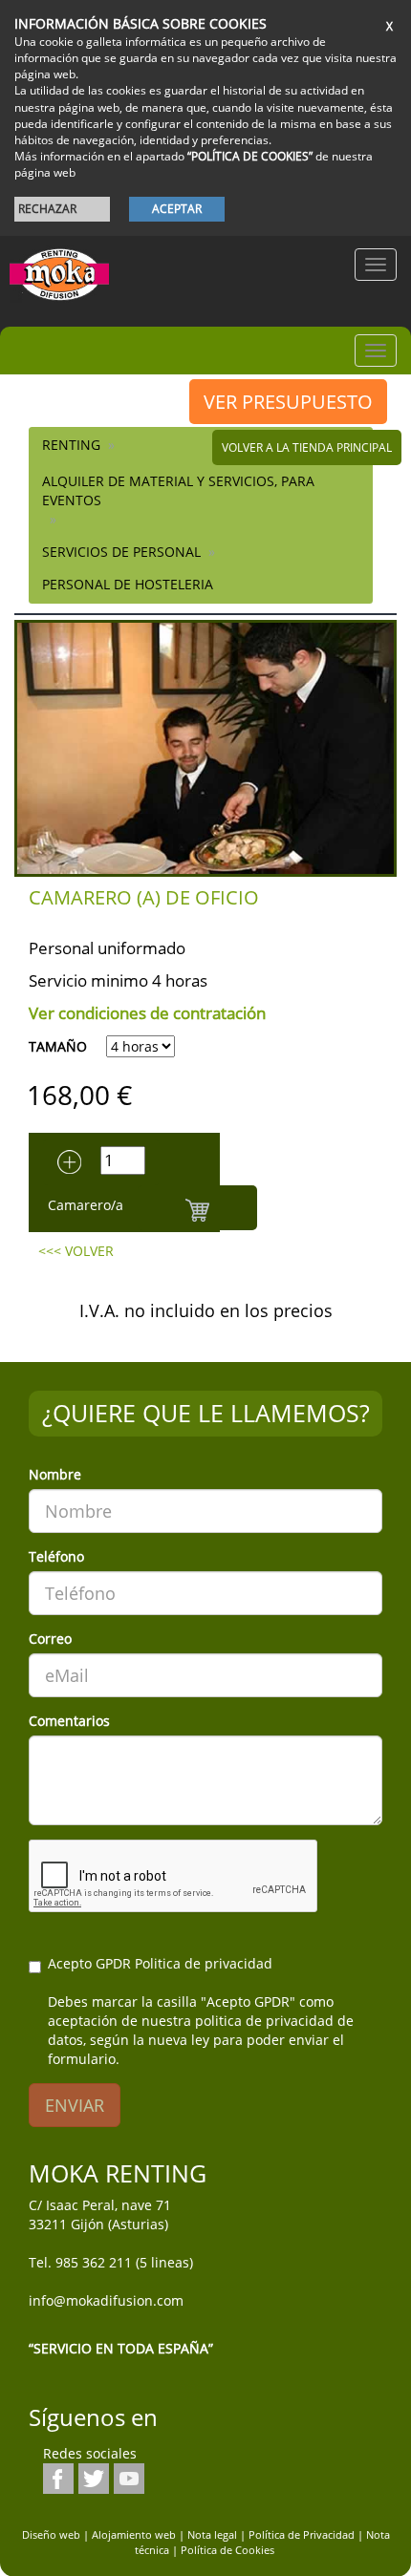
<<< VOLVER (76, 1251)
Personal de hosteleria (128, 584)
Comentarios (69, 1721)
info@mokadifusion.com (106, 2300)
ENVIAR (75, 2105)
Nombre (55, 1474)
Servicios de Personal (121, 552)
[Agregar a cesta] (197, 1208)
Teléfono (56, 1556)
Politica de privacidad (204, 1963)
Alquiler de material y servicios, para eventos (178, 490)
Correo (50, 1639)
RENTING (71, 445)
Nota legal (212, 2534)
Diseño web (51, 2534)
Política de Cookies (227, 2550)
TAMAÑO (58, 1046)
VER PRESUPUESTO (288, 402)
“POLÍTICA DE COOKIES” (250, 156)
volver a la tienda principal (307, 447)
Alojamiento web (134, 2534)
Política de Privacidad (302, 2534)
